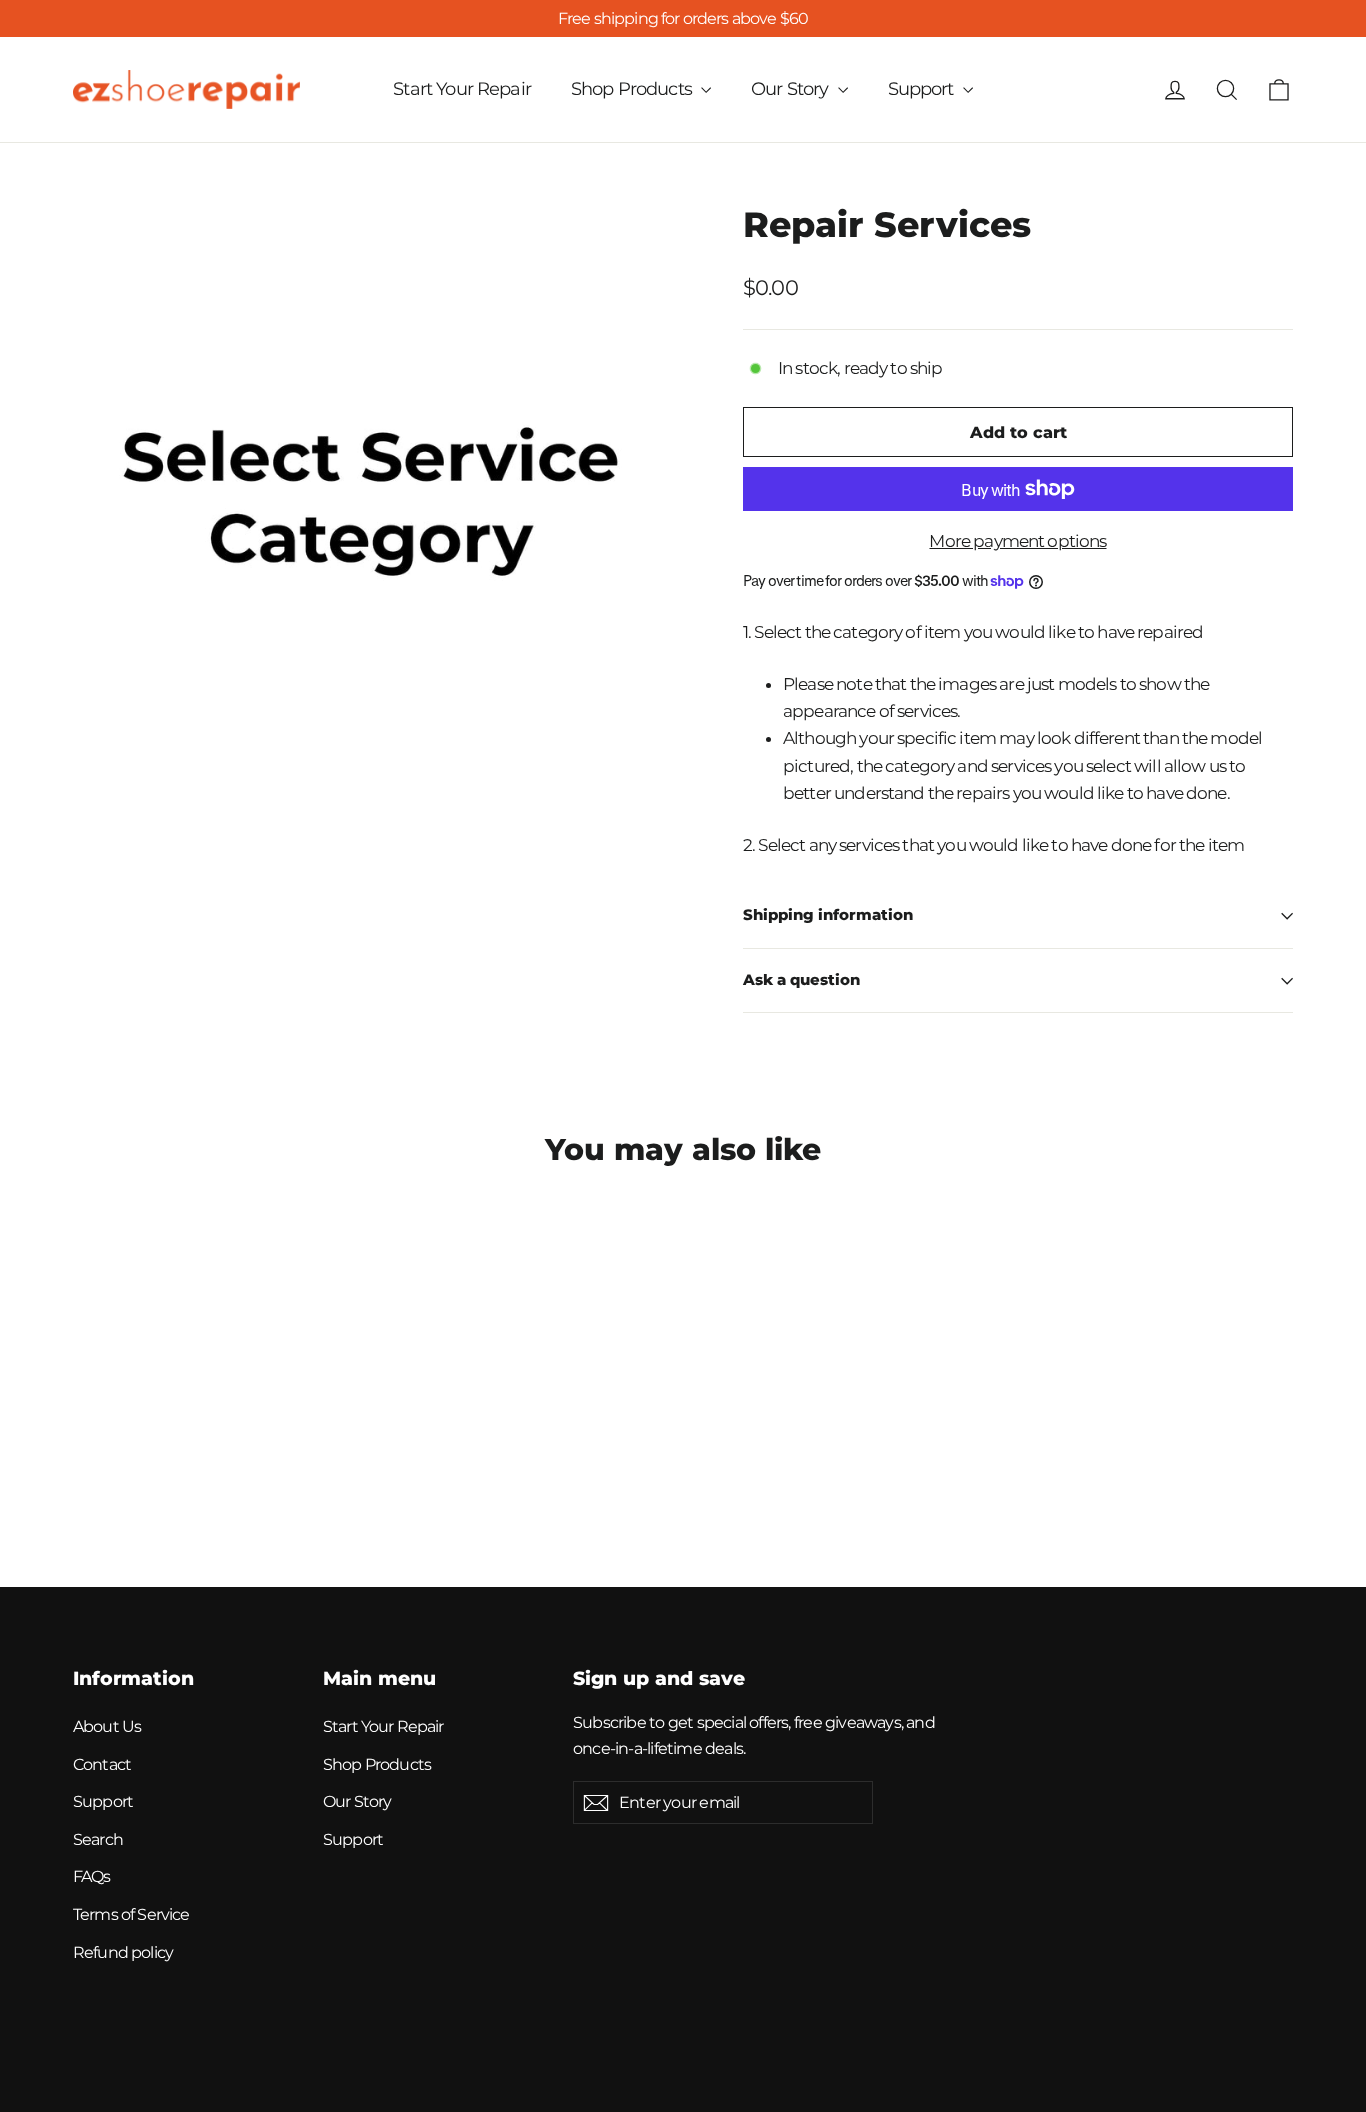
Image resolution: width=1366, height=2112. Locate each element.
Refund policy (123, 1952)
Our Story (792, 89)
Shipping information (828, 915)
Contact (102, 1764)
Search (98, 1839)
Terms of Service (131, 1914)
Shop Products (633, 89)
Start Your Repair (462, 89)
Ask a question (801, 980)
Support (923, 89)
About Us (107, 1726)
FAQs (92, 1876)
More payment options (1017, 541)
